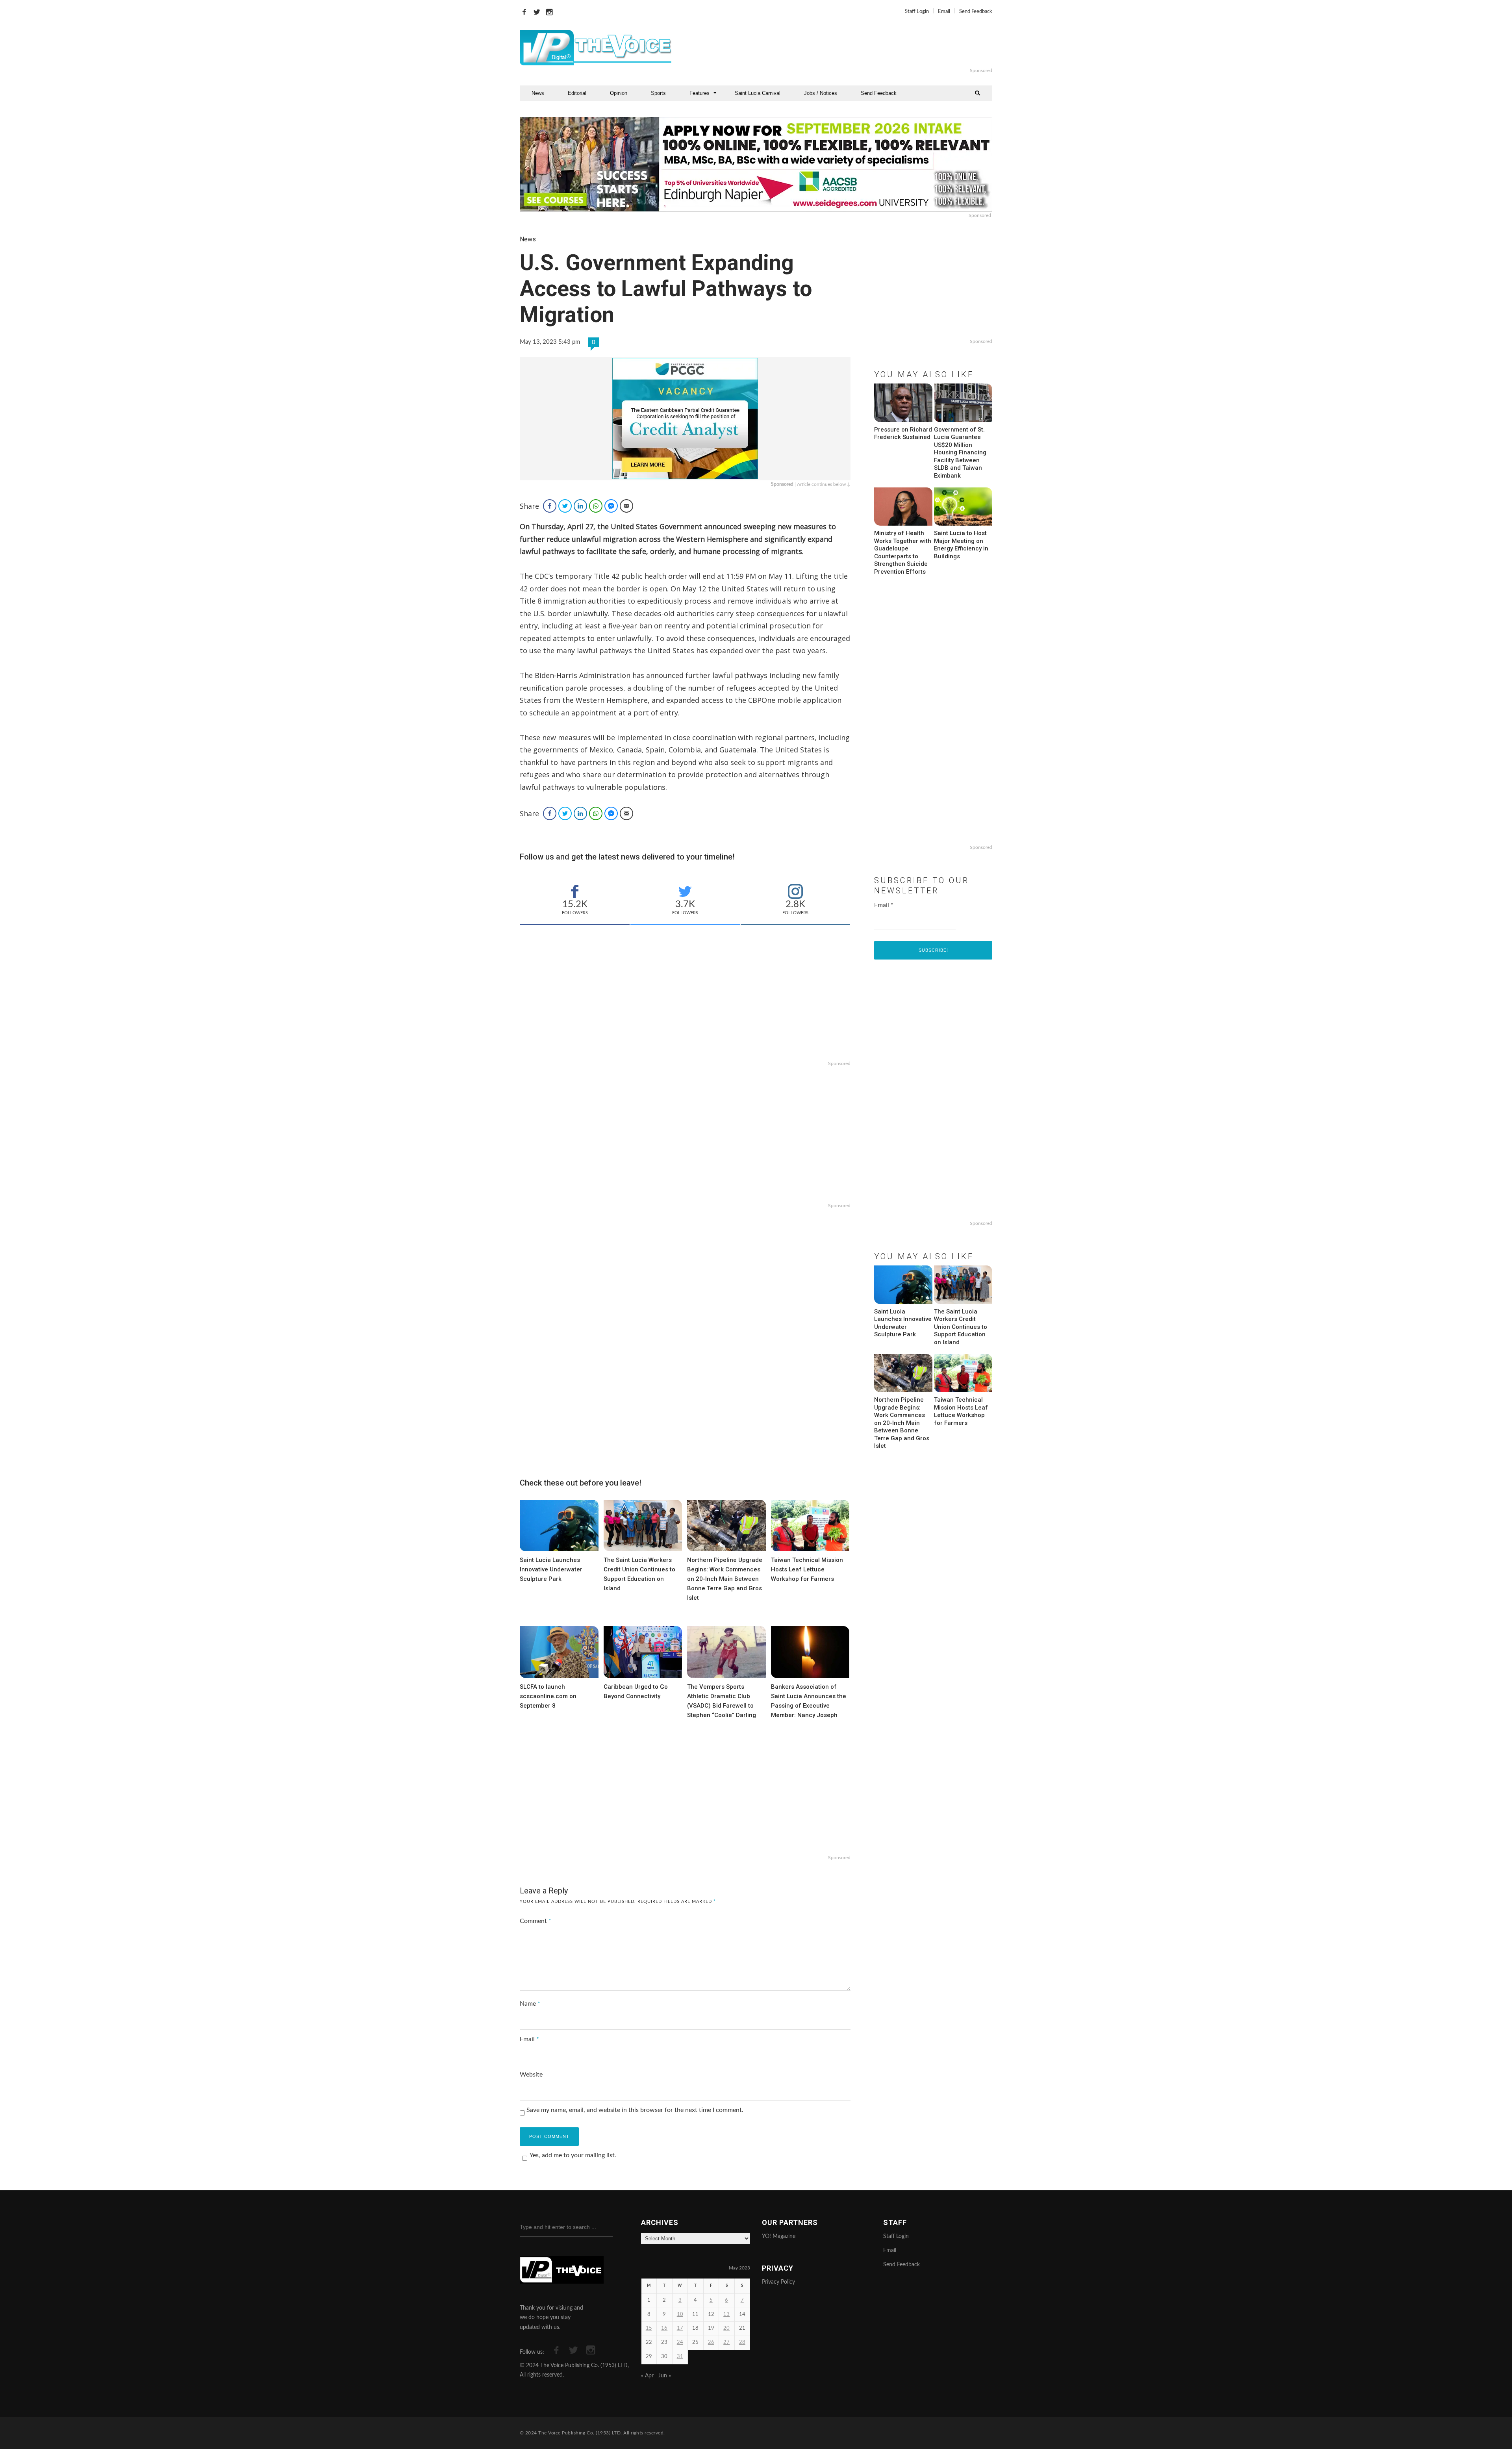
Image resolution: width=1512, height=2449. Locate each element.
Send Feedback (976, 12)
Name (530, 2004)
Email (944, 12)
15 (649, 2328)
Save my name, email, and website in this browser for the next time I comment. (635, 2110)
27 (726, 2342)
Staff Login (917, 12)
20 (726, 2328)
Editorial (577, 93)
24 (680, 2342)
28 (742, 2342)
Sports (658, 93)
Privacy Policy (778, 2282)
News (538, 93)
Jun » (665, 2376)
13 (726, 2315)
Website (531, 2075)
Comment (535, 1921)
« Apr (647, 2376)
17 (680, 2328)
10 (680, 2315)
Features (699, 93)
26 (711, 2342)
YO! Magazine (779, 2236)
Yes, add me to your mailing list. (573, 2155)
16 (664, 2328)
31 (680, 2357)
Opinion (619, 93)
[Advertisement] (852, 48)
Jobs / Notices (821, 93)
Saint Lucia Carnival (758, 93)
